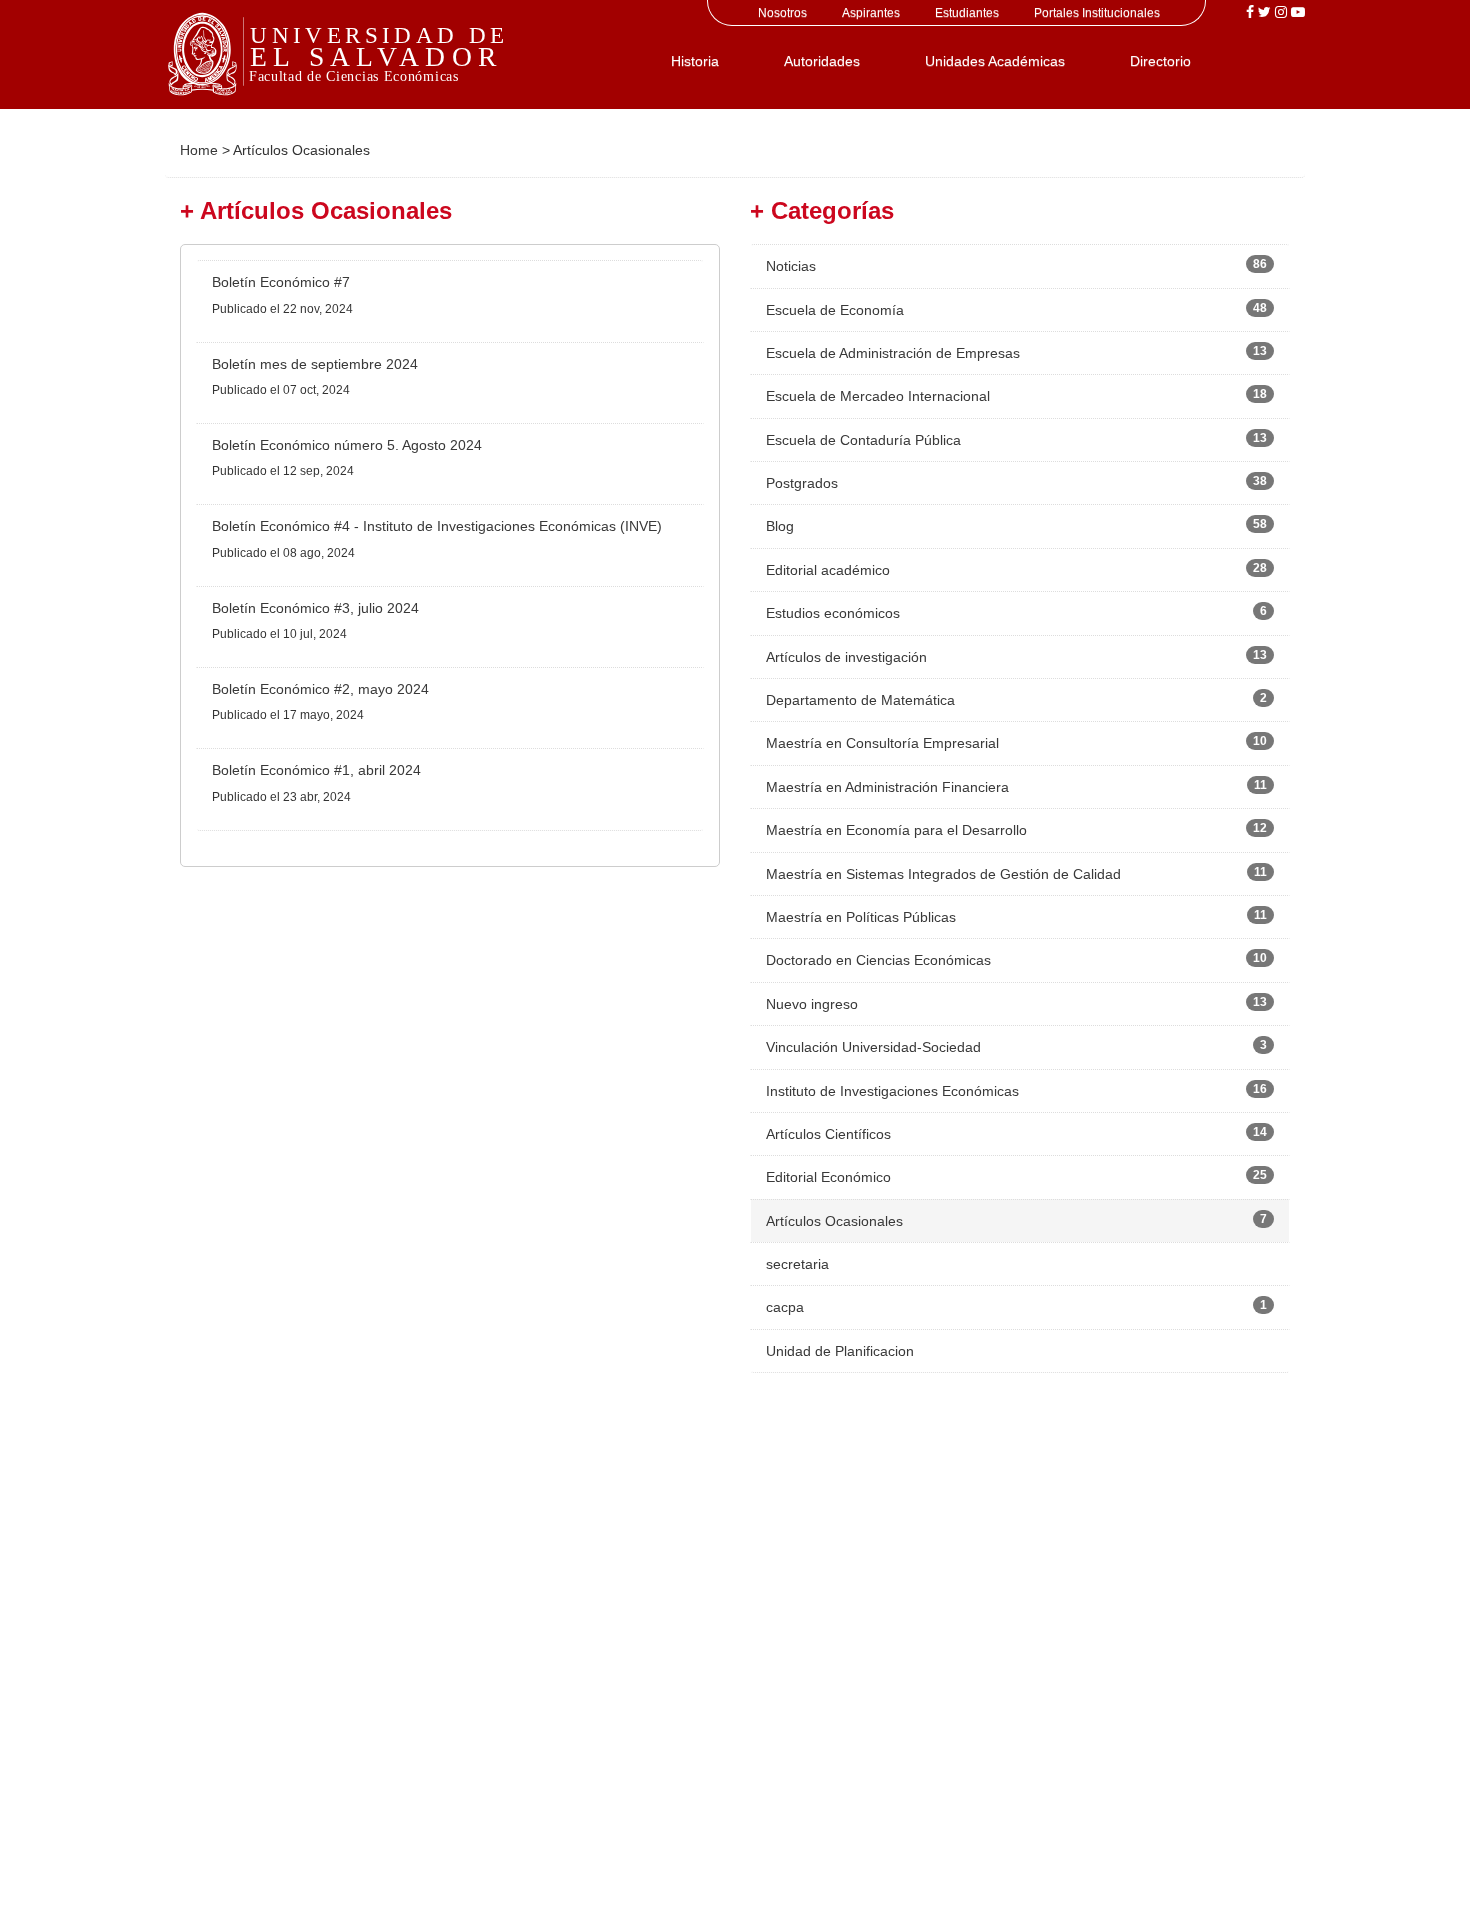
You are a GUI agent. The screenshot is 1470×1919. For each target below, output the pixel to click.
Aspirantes (871, 13)
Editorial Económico (828, 1177)
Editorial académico (828, 570)
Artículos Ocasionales (834, 1221)
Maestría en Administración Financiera (887, 787)
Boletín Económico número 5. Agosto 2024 (347, 445)
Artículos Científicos (828, 1134)
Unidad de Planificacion (840, 1351)
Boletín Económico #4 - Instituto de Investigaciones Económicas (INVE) (437, 526)
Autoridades (822, 61)
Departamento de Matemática (860, 700)
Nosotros (782, 13)
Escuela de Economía (835, 310)
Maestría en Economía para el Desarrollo (896, 830)
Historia (695, 61)
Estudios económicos (833, 613)
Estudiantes (967, 13)
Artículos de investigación (846, 657)
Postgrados (802, 483)
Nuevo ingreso (812, 1004)
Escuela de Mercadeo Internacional (878, 396)
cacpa (785, 1307)
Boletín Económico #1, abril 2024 (316, 770)
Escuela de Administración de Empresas (893, 353)
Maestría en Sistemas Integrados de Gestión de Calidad (943, 874)
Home (199, 150)
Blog (780, 526)
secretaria (797, 1264)
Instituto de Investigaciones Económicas (892, 1091)
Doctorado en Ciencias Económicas (878, 960)
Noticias (791, 266)
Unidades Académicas (995, 61)
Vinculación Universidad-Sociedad (873, 1047)
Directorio (1160, 61)
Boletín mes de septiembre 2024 (315, 364)
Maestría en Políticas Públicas (861, 917)
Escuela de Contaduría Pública (863, 440)
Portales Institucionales (1097, 13)
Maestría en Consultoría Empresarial (882, 743)
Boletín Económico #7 (281, 282)
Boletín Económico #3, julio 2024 (315, 608)
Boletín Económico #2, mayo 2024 (320, 689)
